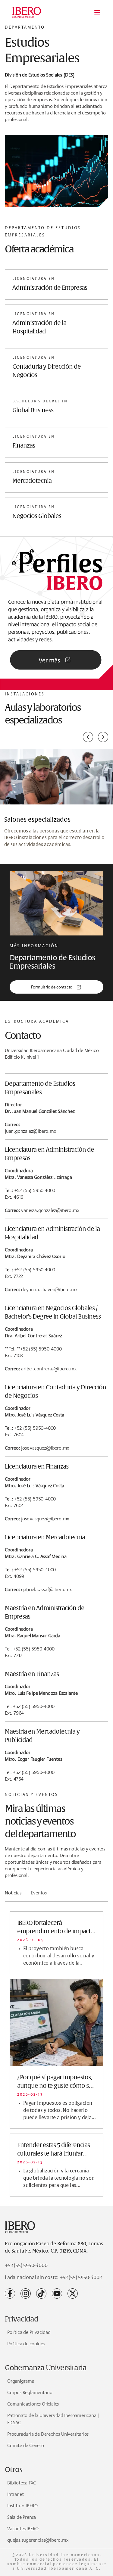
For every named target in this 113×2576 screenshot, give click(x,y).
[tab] (13, 1895)
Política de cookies (26, 2344)
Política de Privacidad (29, 2332)
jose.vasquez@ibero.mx (45, 1448)
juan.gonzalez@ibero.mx (30, 1131)
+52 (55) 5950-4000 (26, 2265)
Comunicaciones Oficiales (33, 2404)
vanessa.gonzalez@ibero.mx (50, 1210)
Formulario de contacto (52, 987)
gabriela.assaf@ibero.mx (46, 1589)
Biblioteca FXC (22, 2483)
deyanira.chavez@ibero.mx (49, 1290)
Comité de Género (26, 2445)
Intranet (15, 2494)
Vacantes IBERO (23, 2529)
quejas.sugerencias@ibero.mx (38, 2540)
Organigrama (21, 2381)
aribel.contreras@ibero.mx (49, 1369)
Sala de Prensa (22, 2517)
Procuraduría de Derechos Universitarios (48, 2434)
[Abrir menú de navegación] (97, 12)
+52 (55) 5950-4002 (81, 2278)
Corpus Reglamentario (30, 2392)
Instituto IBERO (22, 2506)
